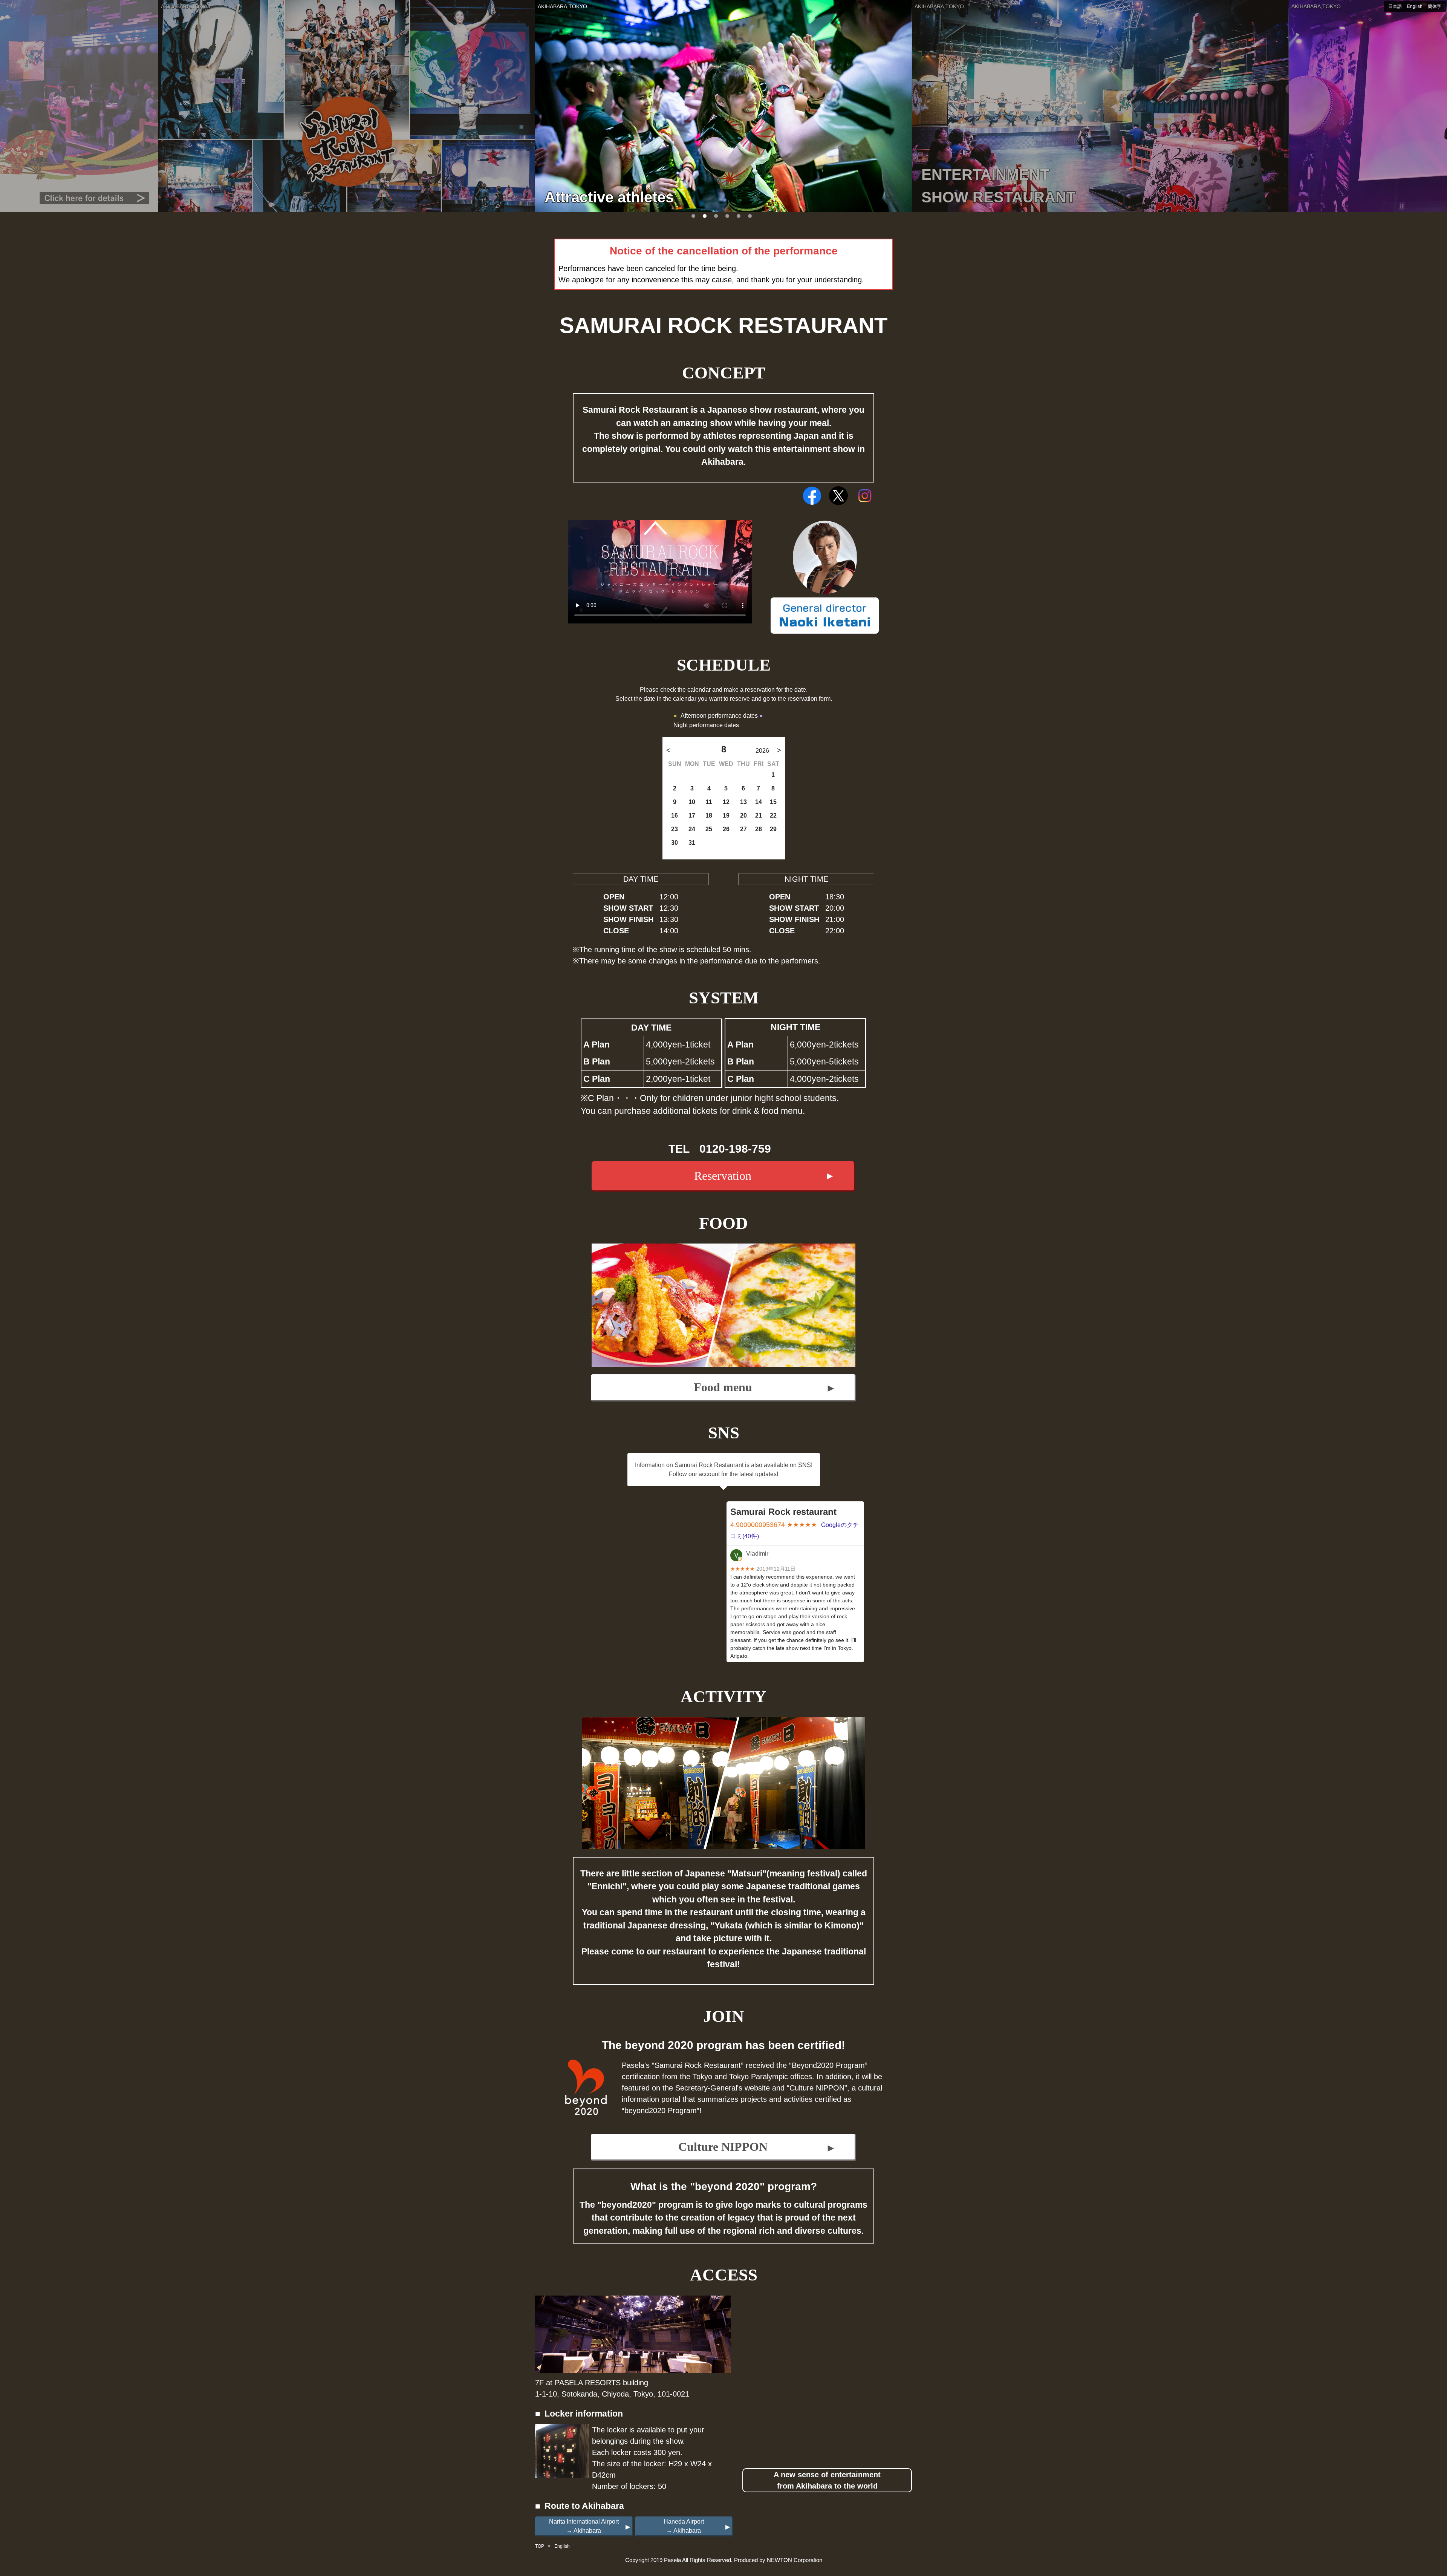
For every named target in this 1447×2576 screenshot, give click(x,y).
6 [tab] (750, 216)
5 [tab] (739, 216)
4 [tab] (727, 216)
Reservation (723, 1176)
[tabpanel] (723, 106)
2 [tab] (705, 216)
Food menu (723, 1387)
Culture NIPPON (723, 2147)
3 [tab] (716, 216)
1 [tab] (693, 216)
